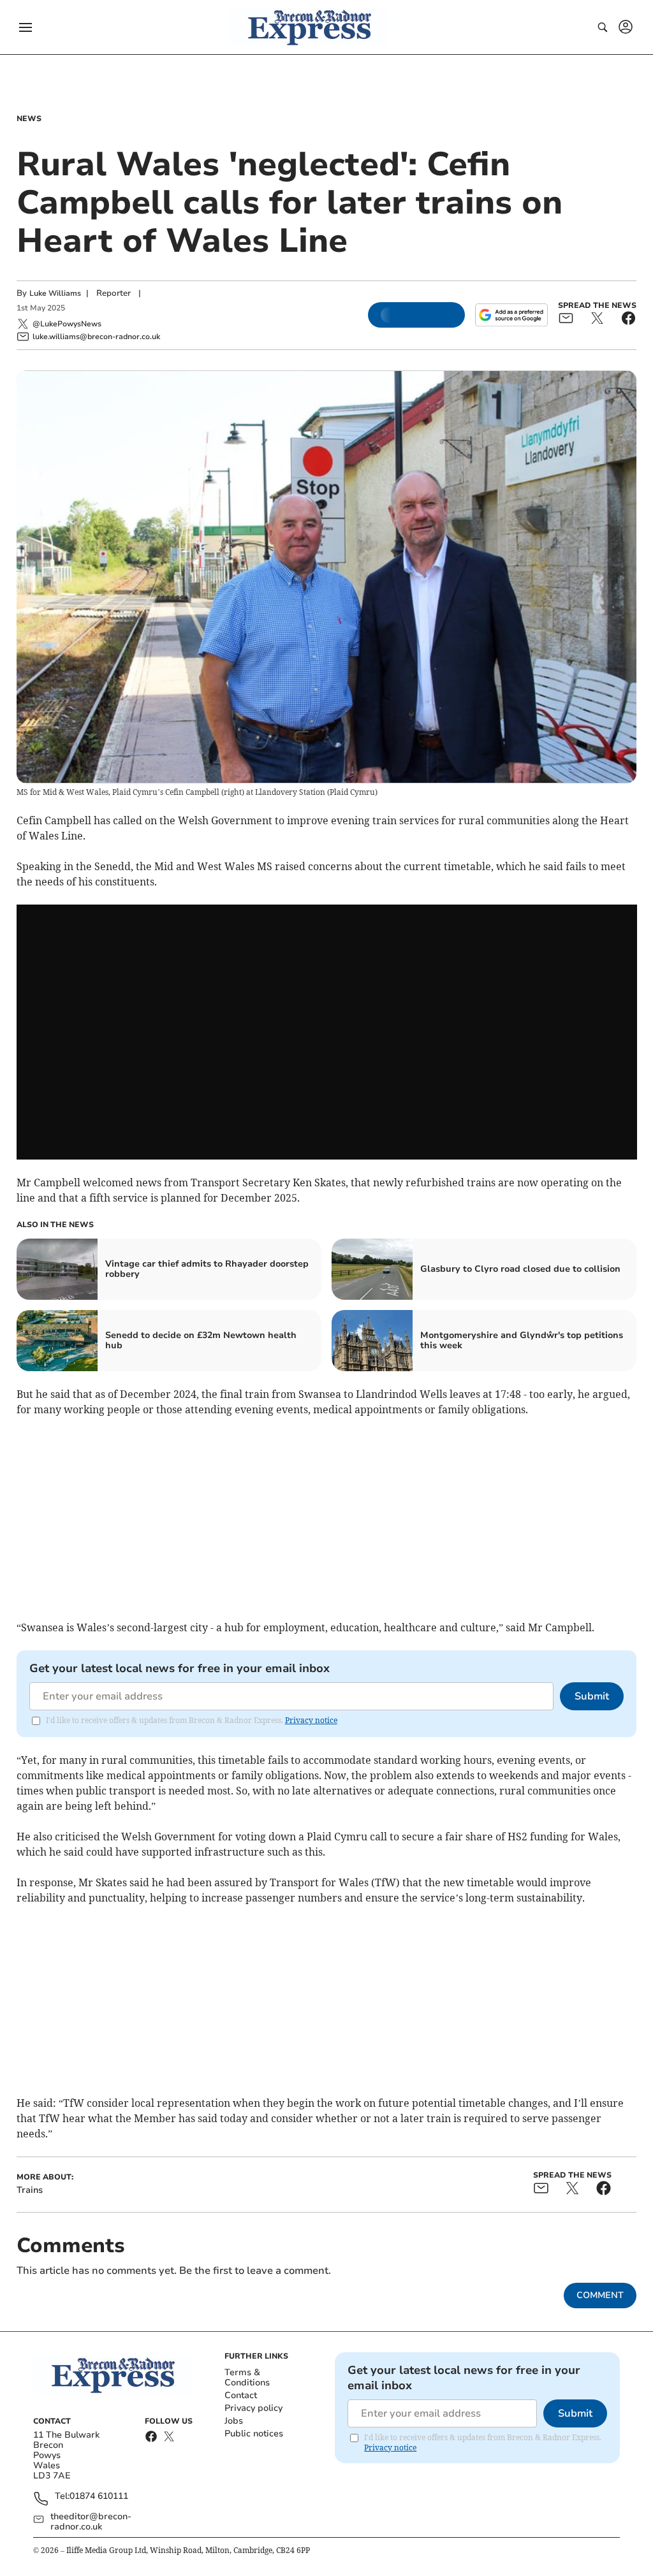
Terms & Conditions (247, 2377)
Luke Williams (55, 293)
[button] (26, 27)
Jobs (234, 2421)
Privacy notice (311, 1720)
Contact (241, 2395)
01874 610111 (99, 2497)
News (29, 119)
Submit (592, 1696)
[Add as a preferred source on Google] (511, 315)
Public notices (254, 2434)
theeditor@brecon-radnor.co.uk (91, 2522)
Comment (600, 2295)
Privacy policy (253, 2408)
